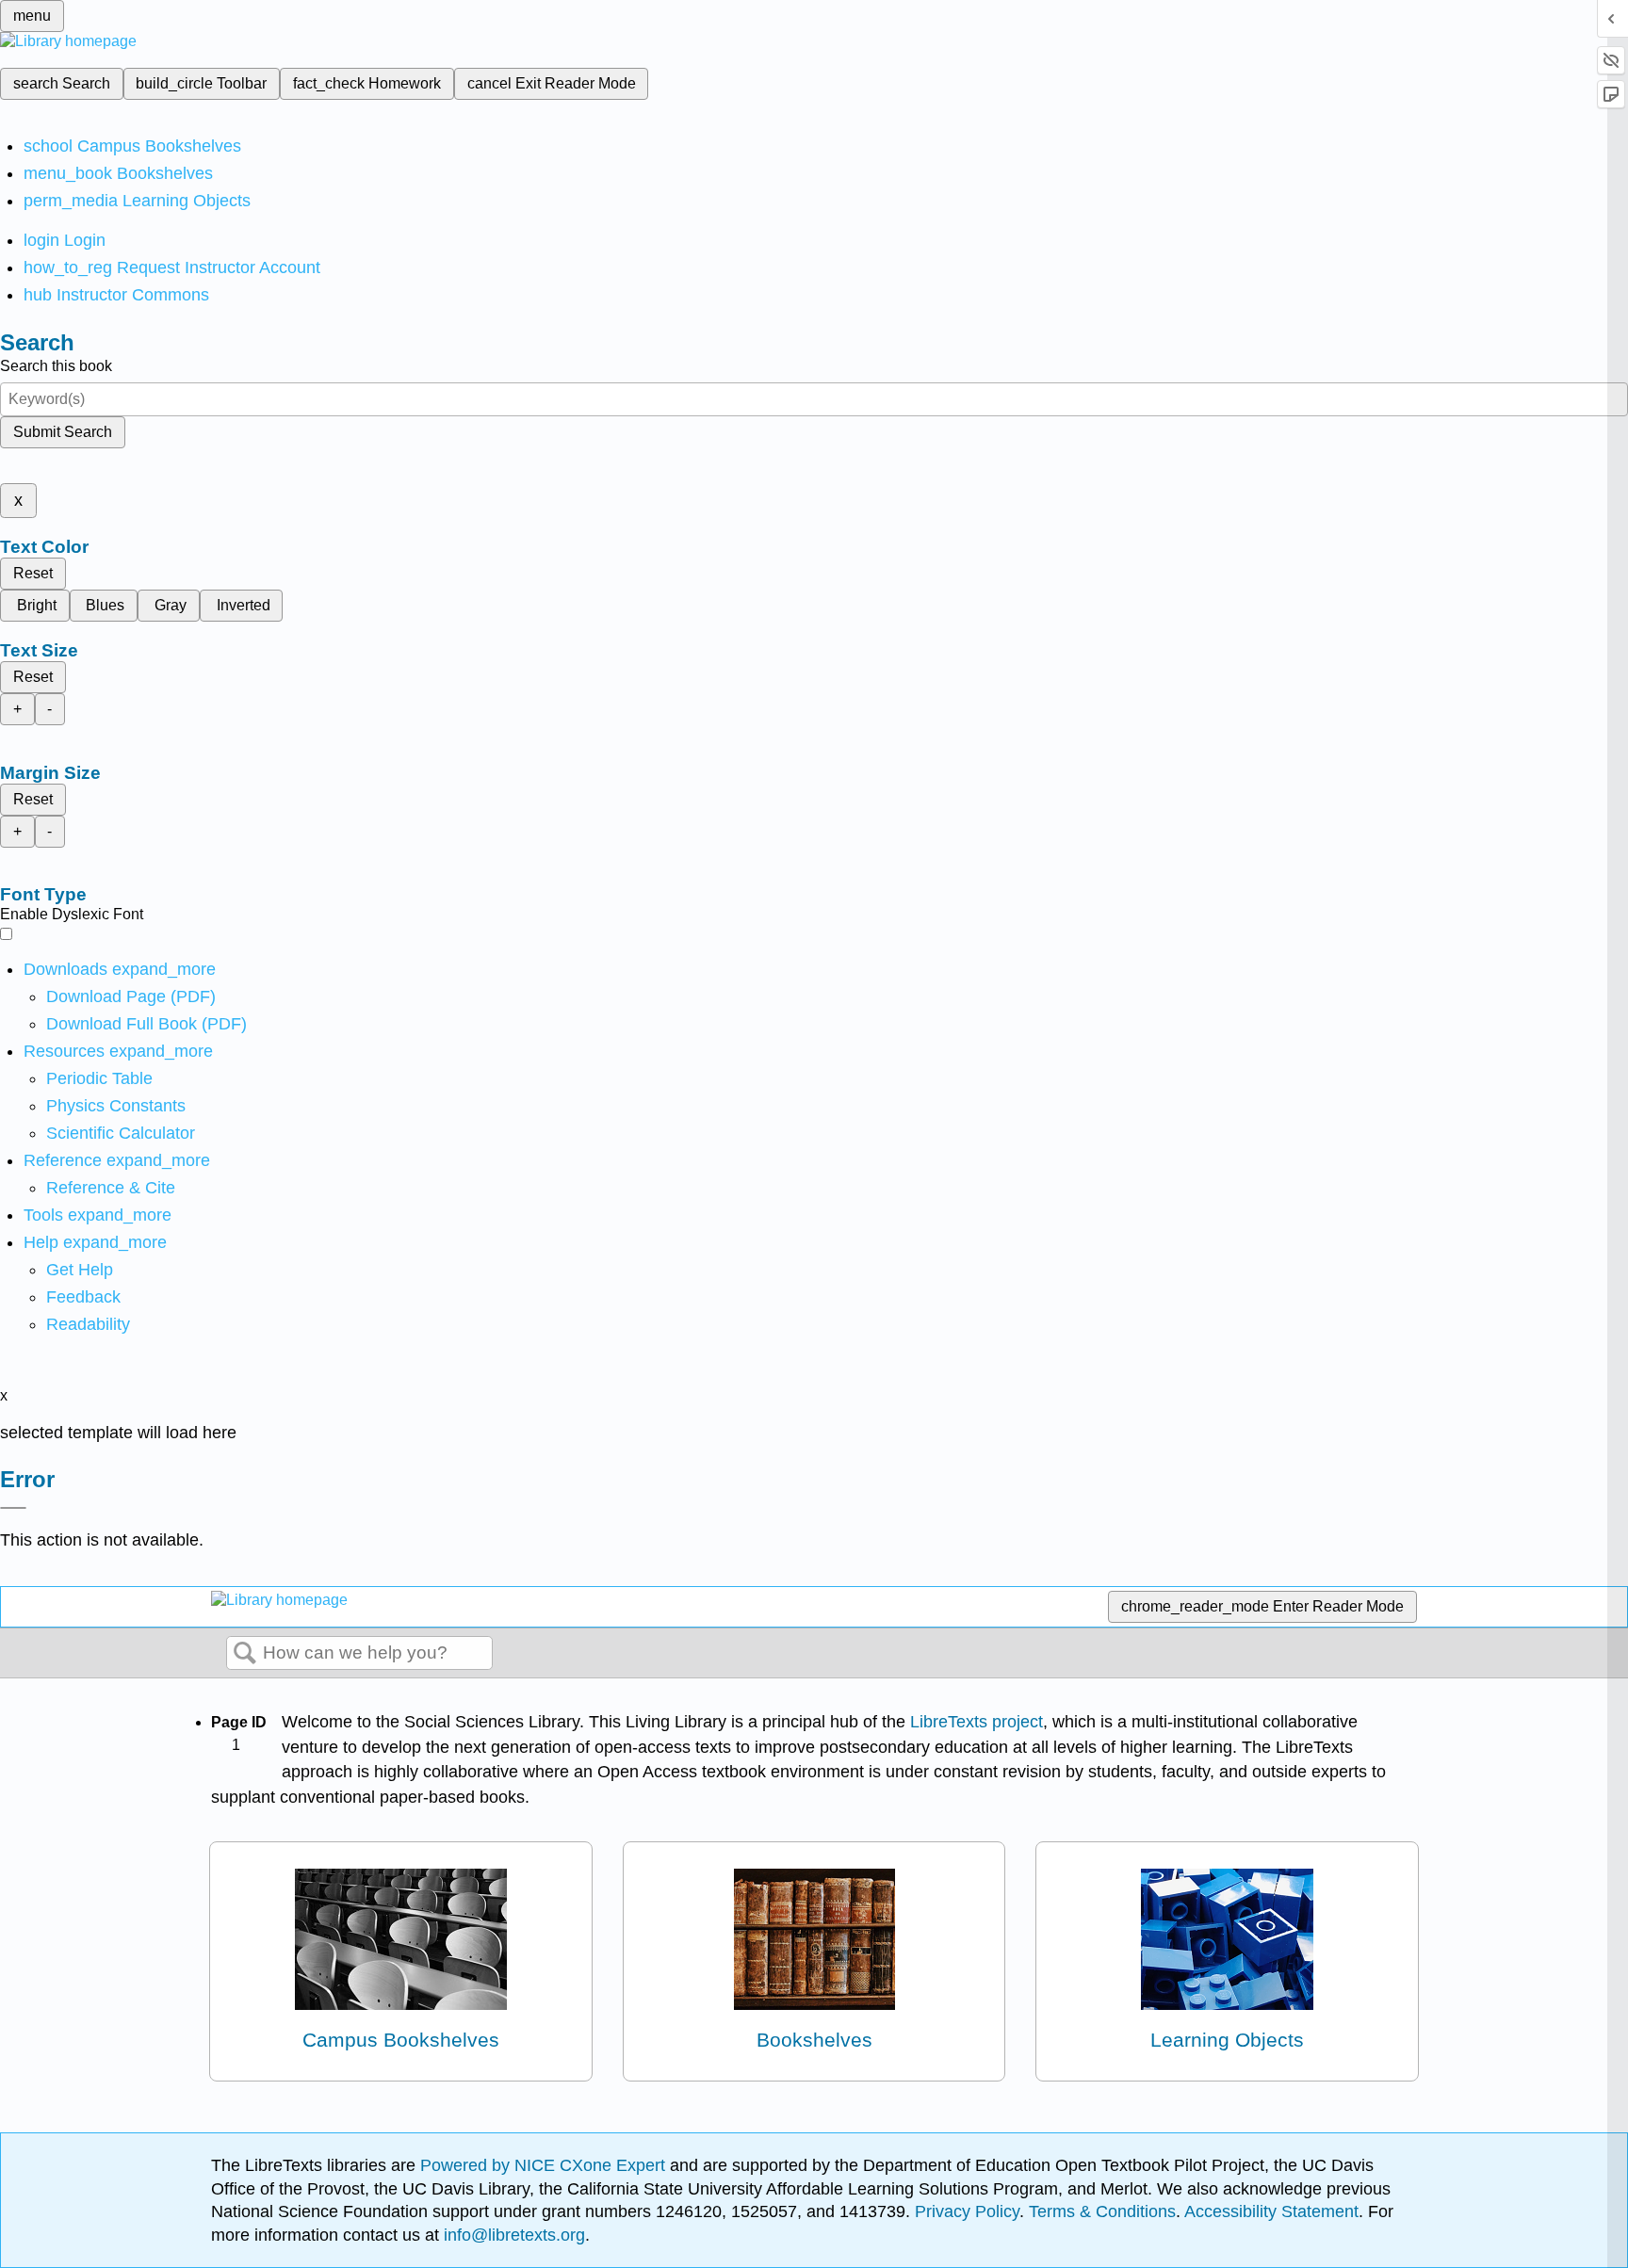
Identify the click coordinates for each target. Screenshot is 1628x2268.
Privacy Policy (967, 2211)
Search (245, 1654)
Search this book (56, 366)
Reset (33, 573)
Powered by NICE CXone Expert (545, 2165)
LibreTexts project (977, 1722)
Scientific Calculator (121, 1133)
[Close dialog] (13, 1508)
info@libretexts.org (512, 2235)
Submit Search (63, 432)
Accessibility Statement (1271, 2211)
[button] (83, 1297)
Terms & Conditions (1102, 2211)
